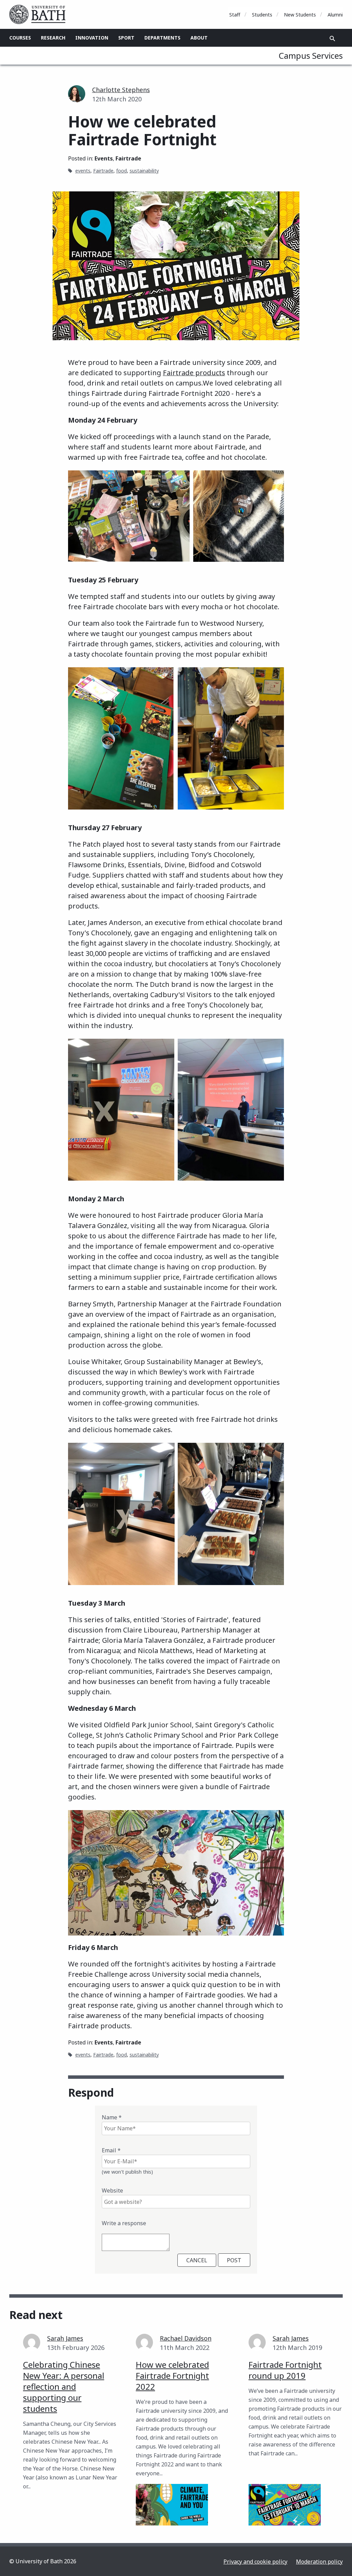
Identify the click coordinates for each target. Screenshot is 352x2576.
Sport (126, 38)
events (83, 171)
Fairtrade (128, 158)
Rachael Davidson (186, 2338)
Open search (332, 38)
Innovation (92, 38)
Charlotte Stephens (121, 90)
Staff (235, 15)
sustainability (144, 171)
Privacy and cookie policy (255, 2562)
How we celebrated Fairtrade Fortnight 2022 (172, 2376)
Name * (112, 2117)
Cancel (197, 2260)
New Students (300, 15)
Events (104, 158)
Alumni (335, 15)
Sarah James (65, 2338)
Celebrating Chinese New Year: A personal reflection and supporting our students (64, 2387)
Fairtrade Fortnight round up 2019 (285, 2370)
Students (262, 15)
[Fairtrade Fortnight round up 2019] (285, 2505)
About (199, 38)
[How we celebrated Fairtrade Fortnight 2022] (172, 2505)
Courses (20, 38)
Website (112, 2190)
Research (53, 38)
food (122, 171)
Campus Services (311, 55)
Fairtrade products (194, 373)
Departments (162, 38)
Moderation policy (319, 2562)
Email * (111, 2150)
